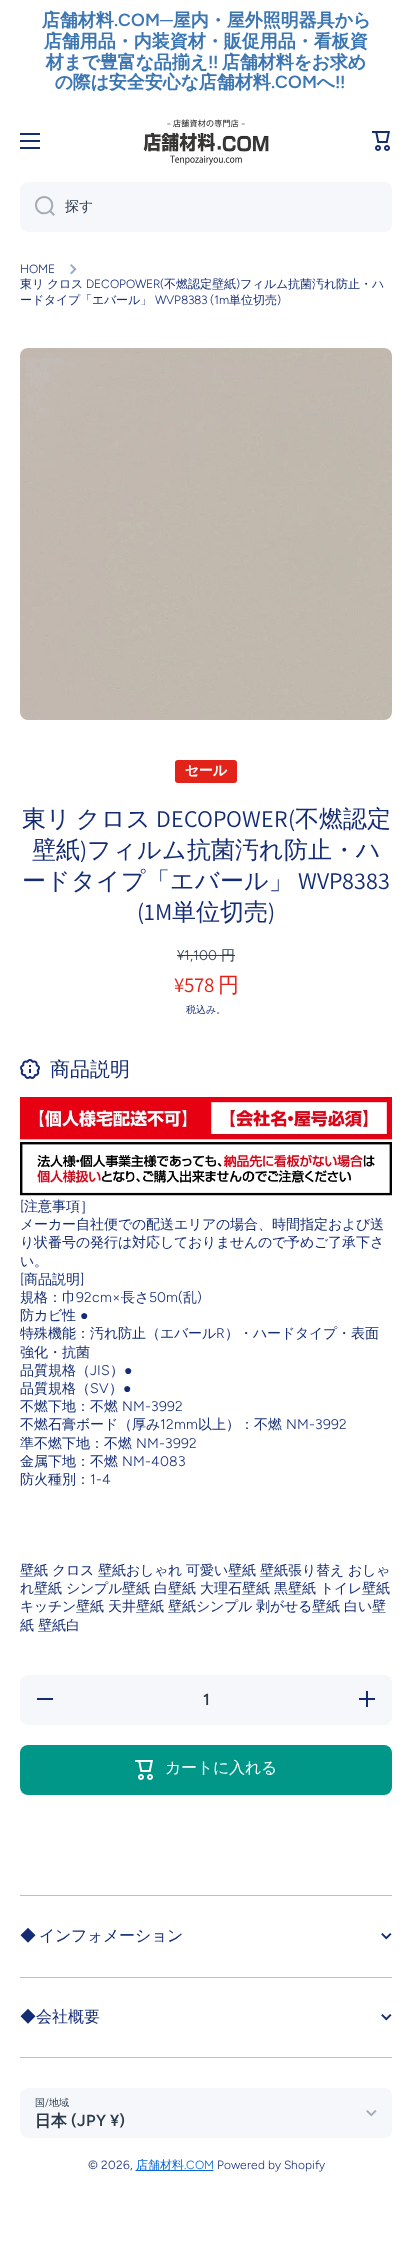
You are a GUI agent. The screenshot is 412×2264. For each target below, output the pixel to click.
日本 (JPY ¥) (80, 2120)
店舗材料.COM (175, 2165)
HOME (37, 269)
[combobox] (206, 207)
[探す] (37, 207)
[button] (382, 141)
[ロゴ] (206, 141)
